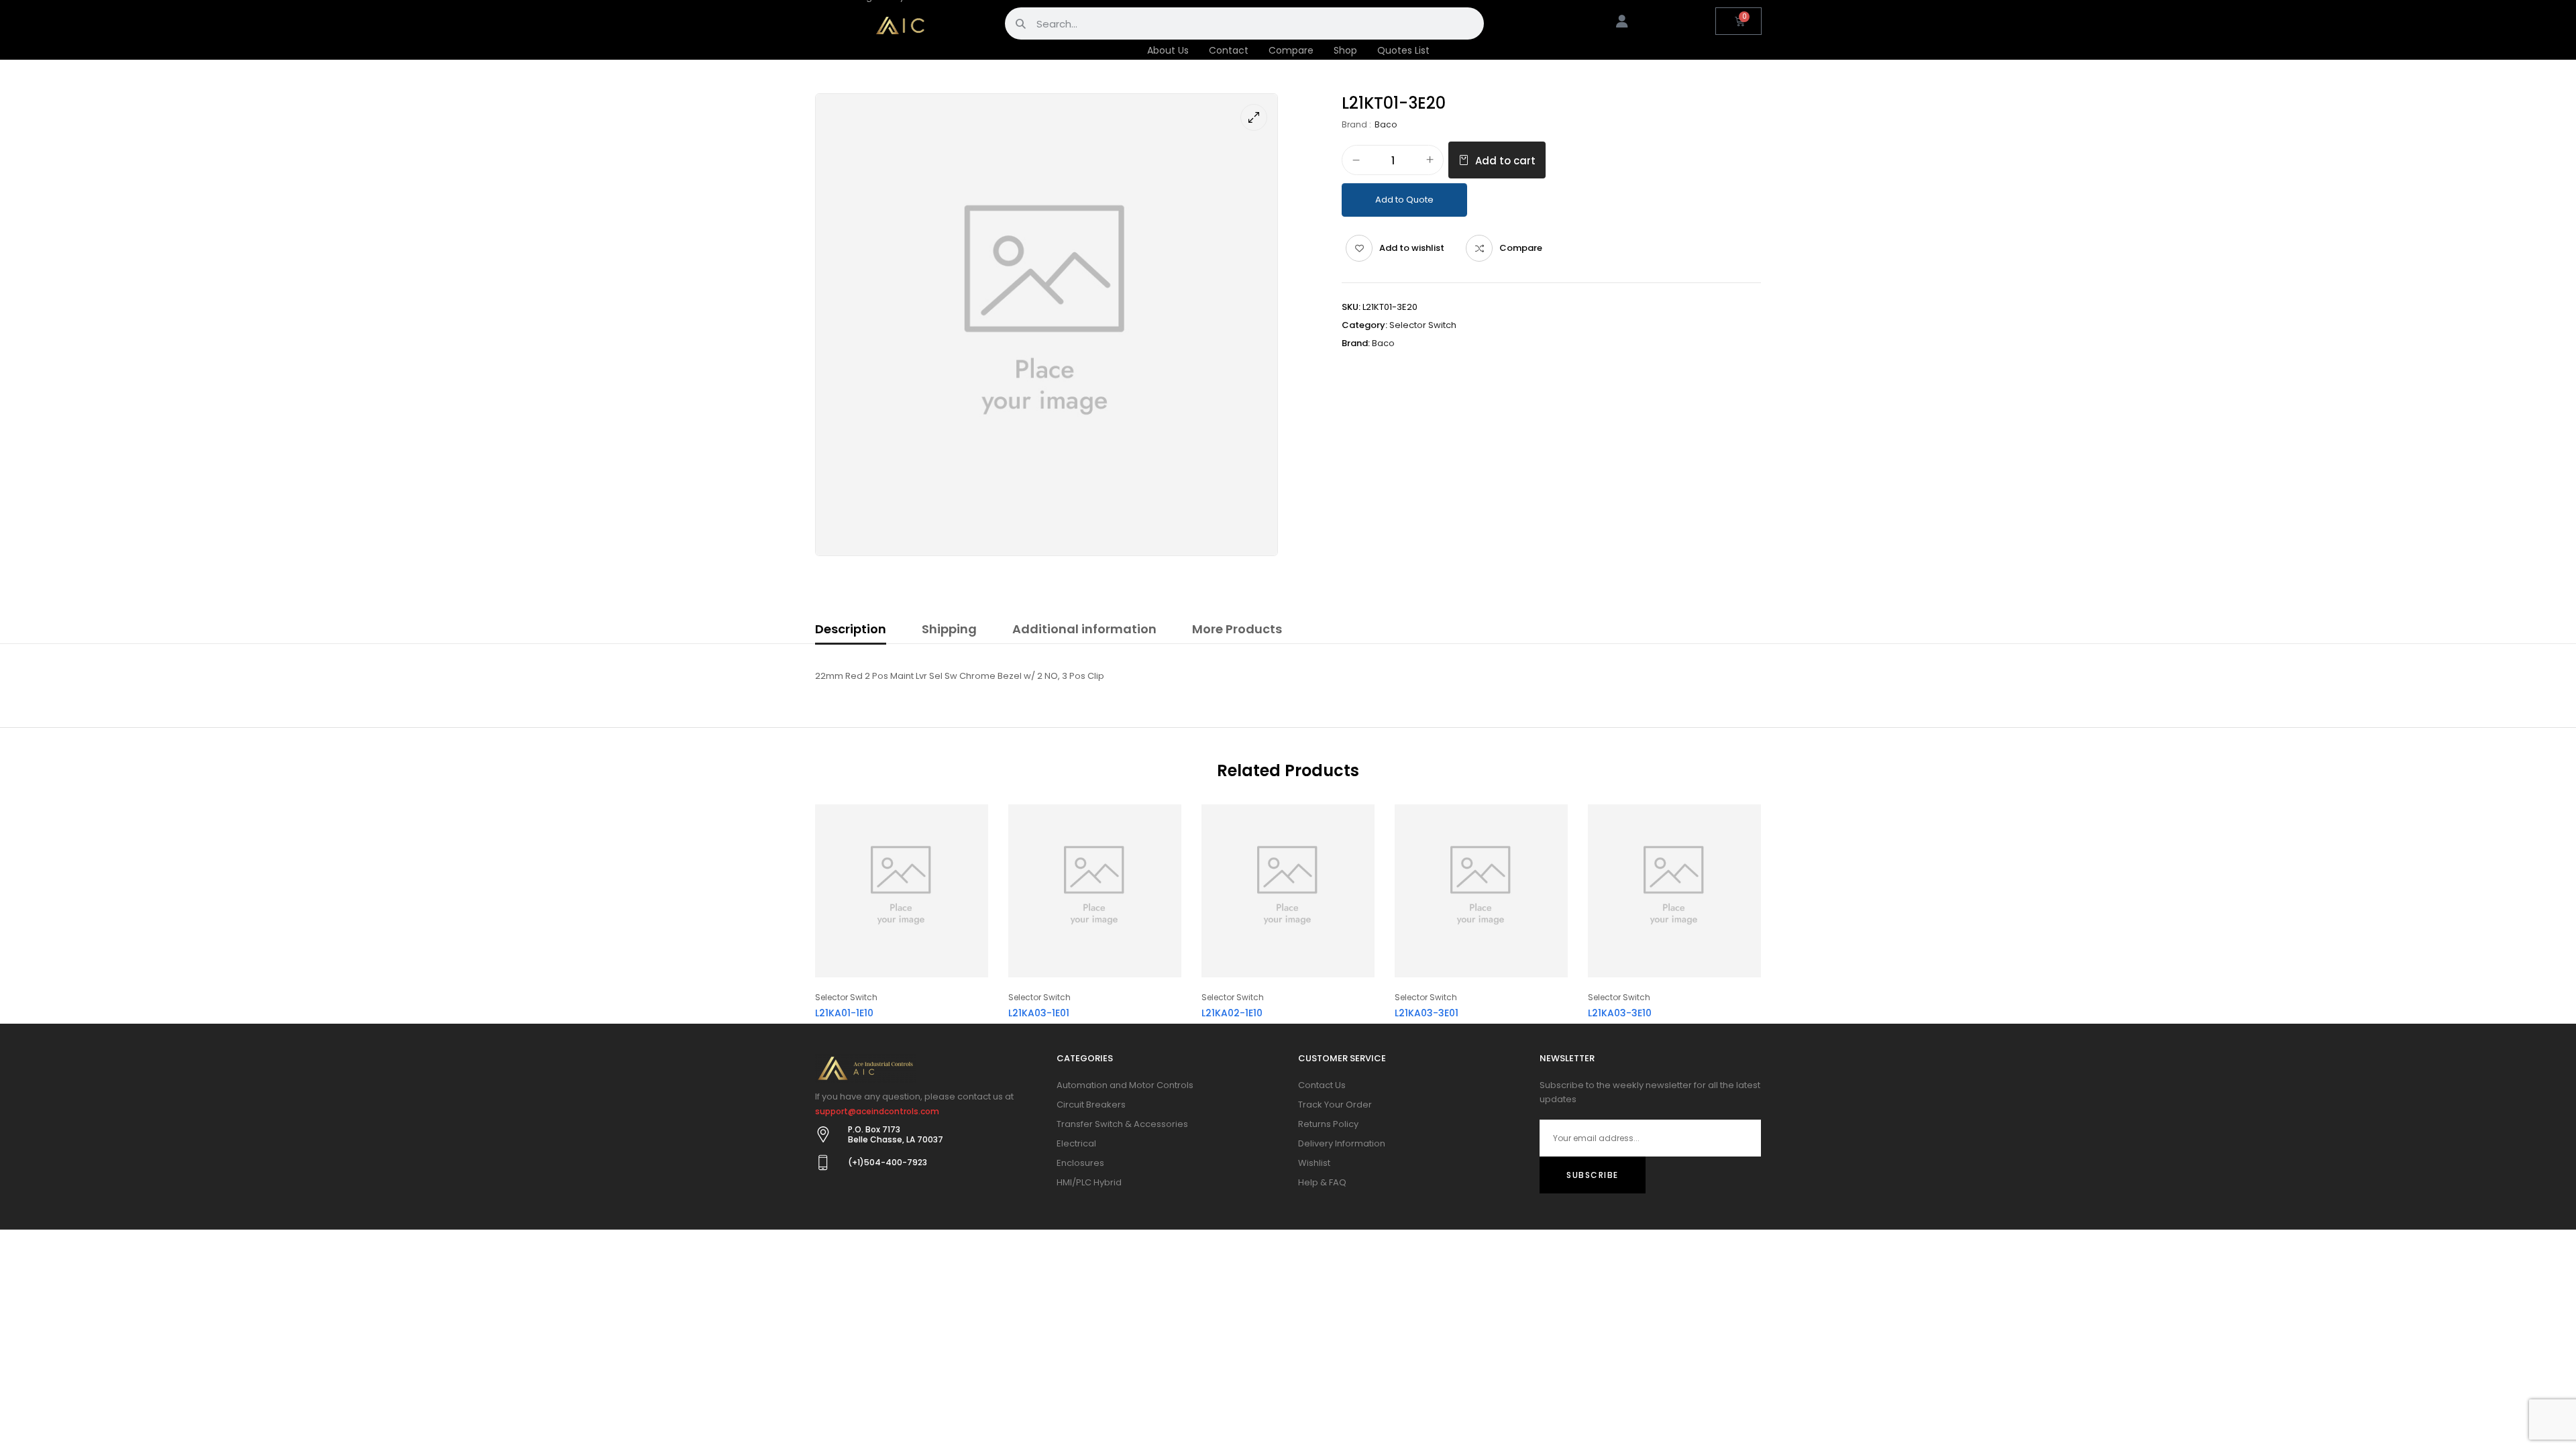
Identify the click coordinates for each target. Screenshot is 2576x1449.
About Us (1168, 50)
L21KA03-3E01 (1427, 1013)
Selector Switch (1423, 325)
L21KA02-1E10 (1232, 1013)
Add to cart (1505, 161)
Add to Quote (1404, 200)
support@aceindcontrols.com (877, 1111)
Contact (1229, 50)
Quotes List (1403, 50)
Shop (1345, 50)
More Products (1237, 629)
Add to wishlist (1412, 248)
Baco (1386, 124)
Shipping (949, 629)
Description (851, 629)
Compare (1291, 50)
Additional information (1084, 629)
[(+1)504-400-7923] (823, 1163)
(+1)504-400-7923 (888, 1162)
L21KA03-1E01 (1039, 1013)
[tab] (851, 631)
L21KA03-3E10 (1620, 1013)
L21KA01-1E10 (844, 1013)
